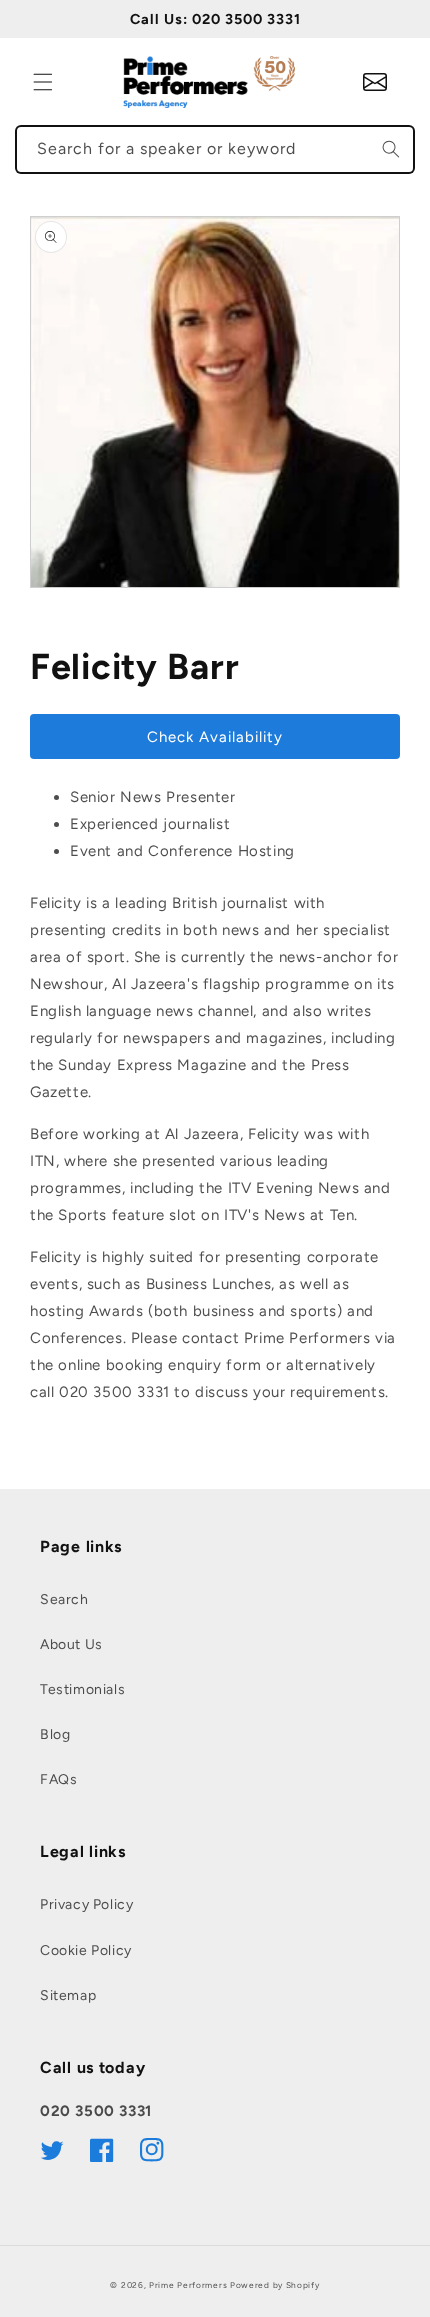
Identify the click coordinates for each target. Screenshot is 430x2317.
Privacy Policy (86, 1904)
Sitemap (68, 1995)
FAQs (58, 1779)
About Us (71, 1644)
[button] (43, 82)
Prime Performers (188, 2285)
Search (64, 1599)
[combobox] (215, 149)
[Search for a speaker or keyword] (391, 149)
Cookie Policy (86, 1950)
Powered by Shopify (275, 2285)
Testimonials (82, 1689)
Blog (55, 1734)
